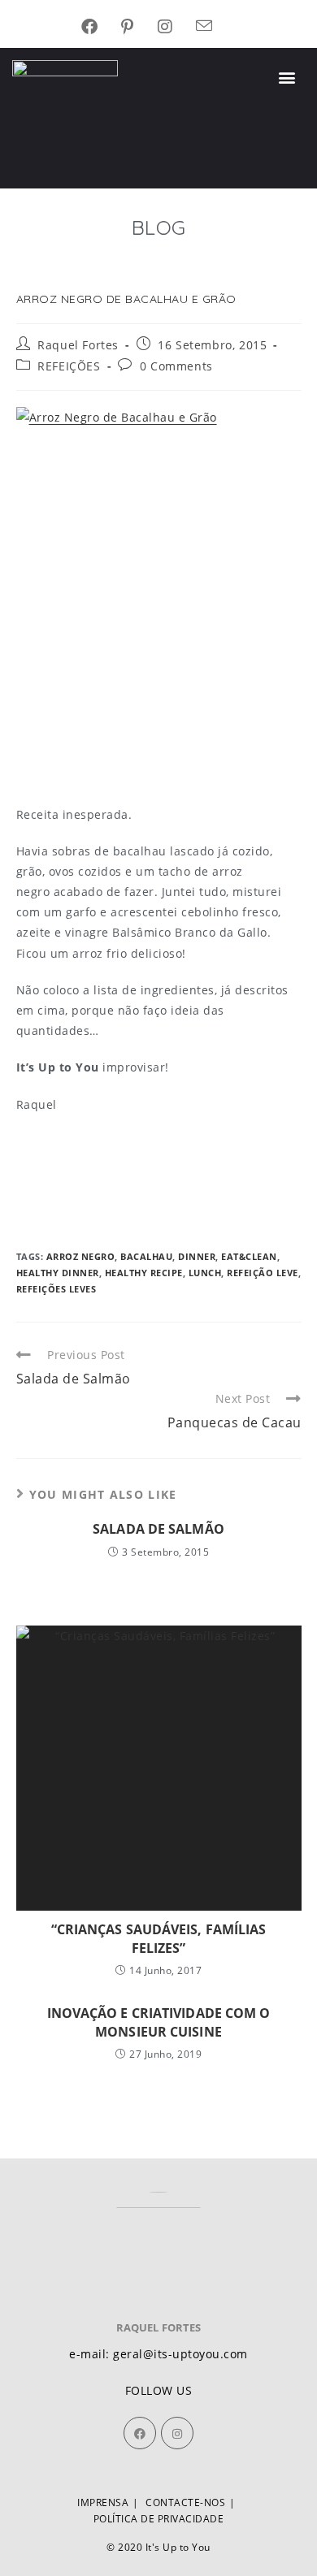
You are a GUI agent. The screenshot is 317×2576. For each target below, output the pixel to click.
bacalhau (146, 1256)
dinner (197, 1256)
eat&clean (249, 1256)
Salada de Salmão (158, 1529)
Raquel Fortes (78, 345)
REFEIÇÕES (69, 366)
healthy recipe (144, 1273)
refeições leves (56, 1289)
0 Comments (176, 366)
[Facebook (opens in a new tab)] (102, 27)
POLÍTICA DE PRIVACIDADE (159, 2519)
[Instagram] (177, 2433)
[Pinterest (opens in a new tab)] (139, 27)
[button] (288, 78)
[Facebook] (140, 2433)
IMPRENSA (103, 2502)
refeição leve (263, 1273)
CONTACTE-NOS (185, 2502)
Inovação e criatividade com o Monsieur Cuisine (159, 2022)
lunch (205, 1273)
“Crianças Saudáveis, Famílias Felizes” (159, 1938)
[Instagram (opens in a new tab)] (177, 27)
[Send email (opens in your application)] (216, 27)
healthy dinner (58, 1273)
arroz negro (81, 1256)
